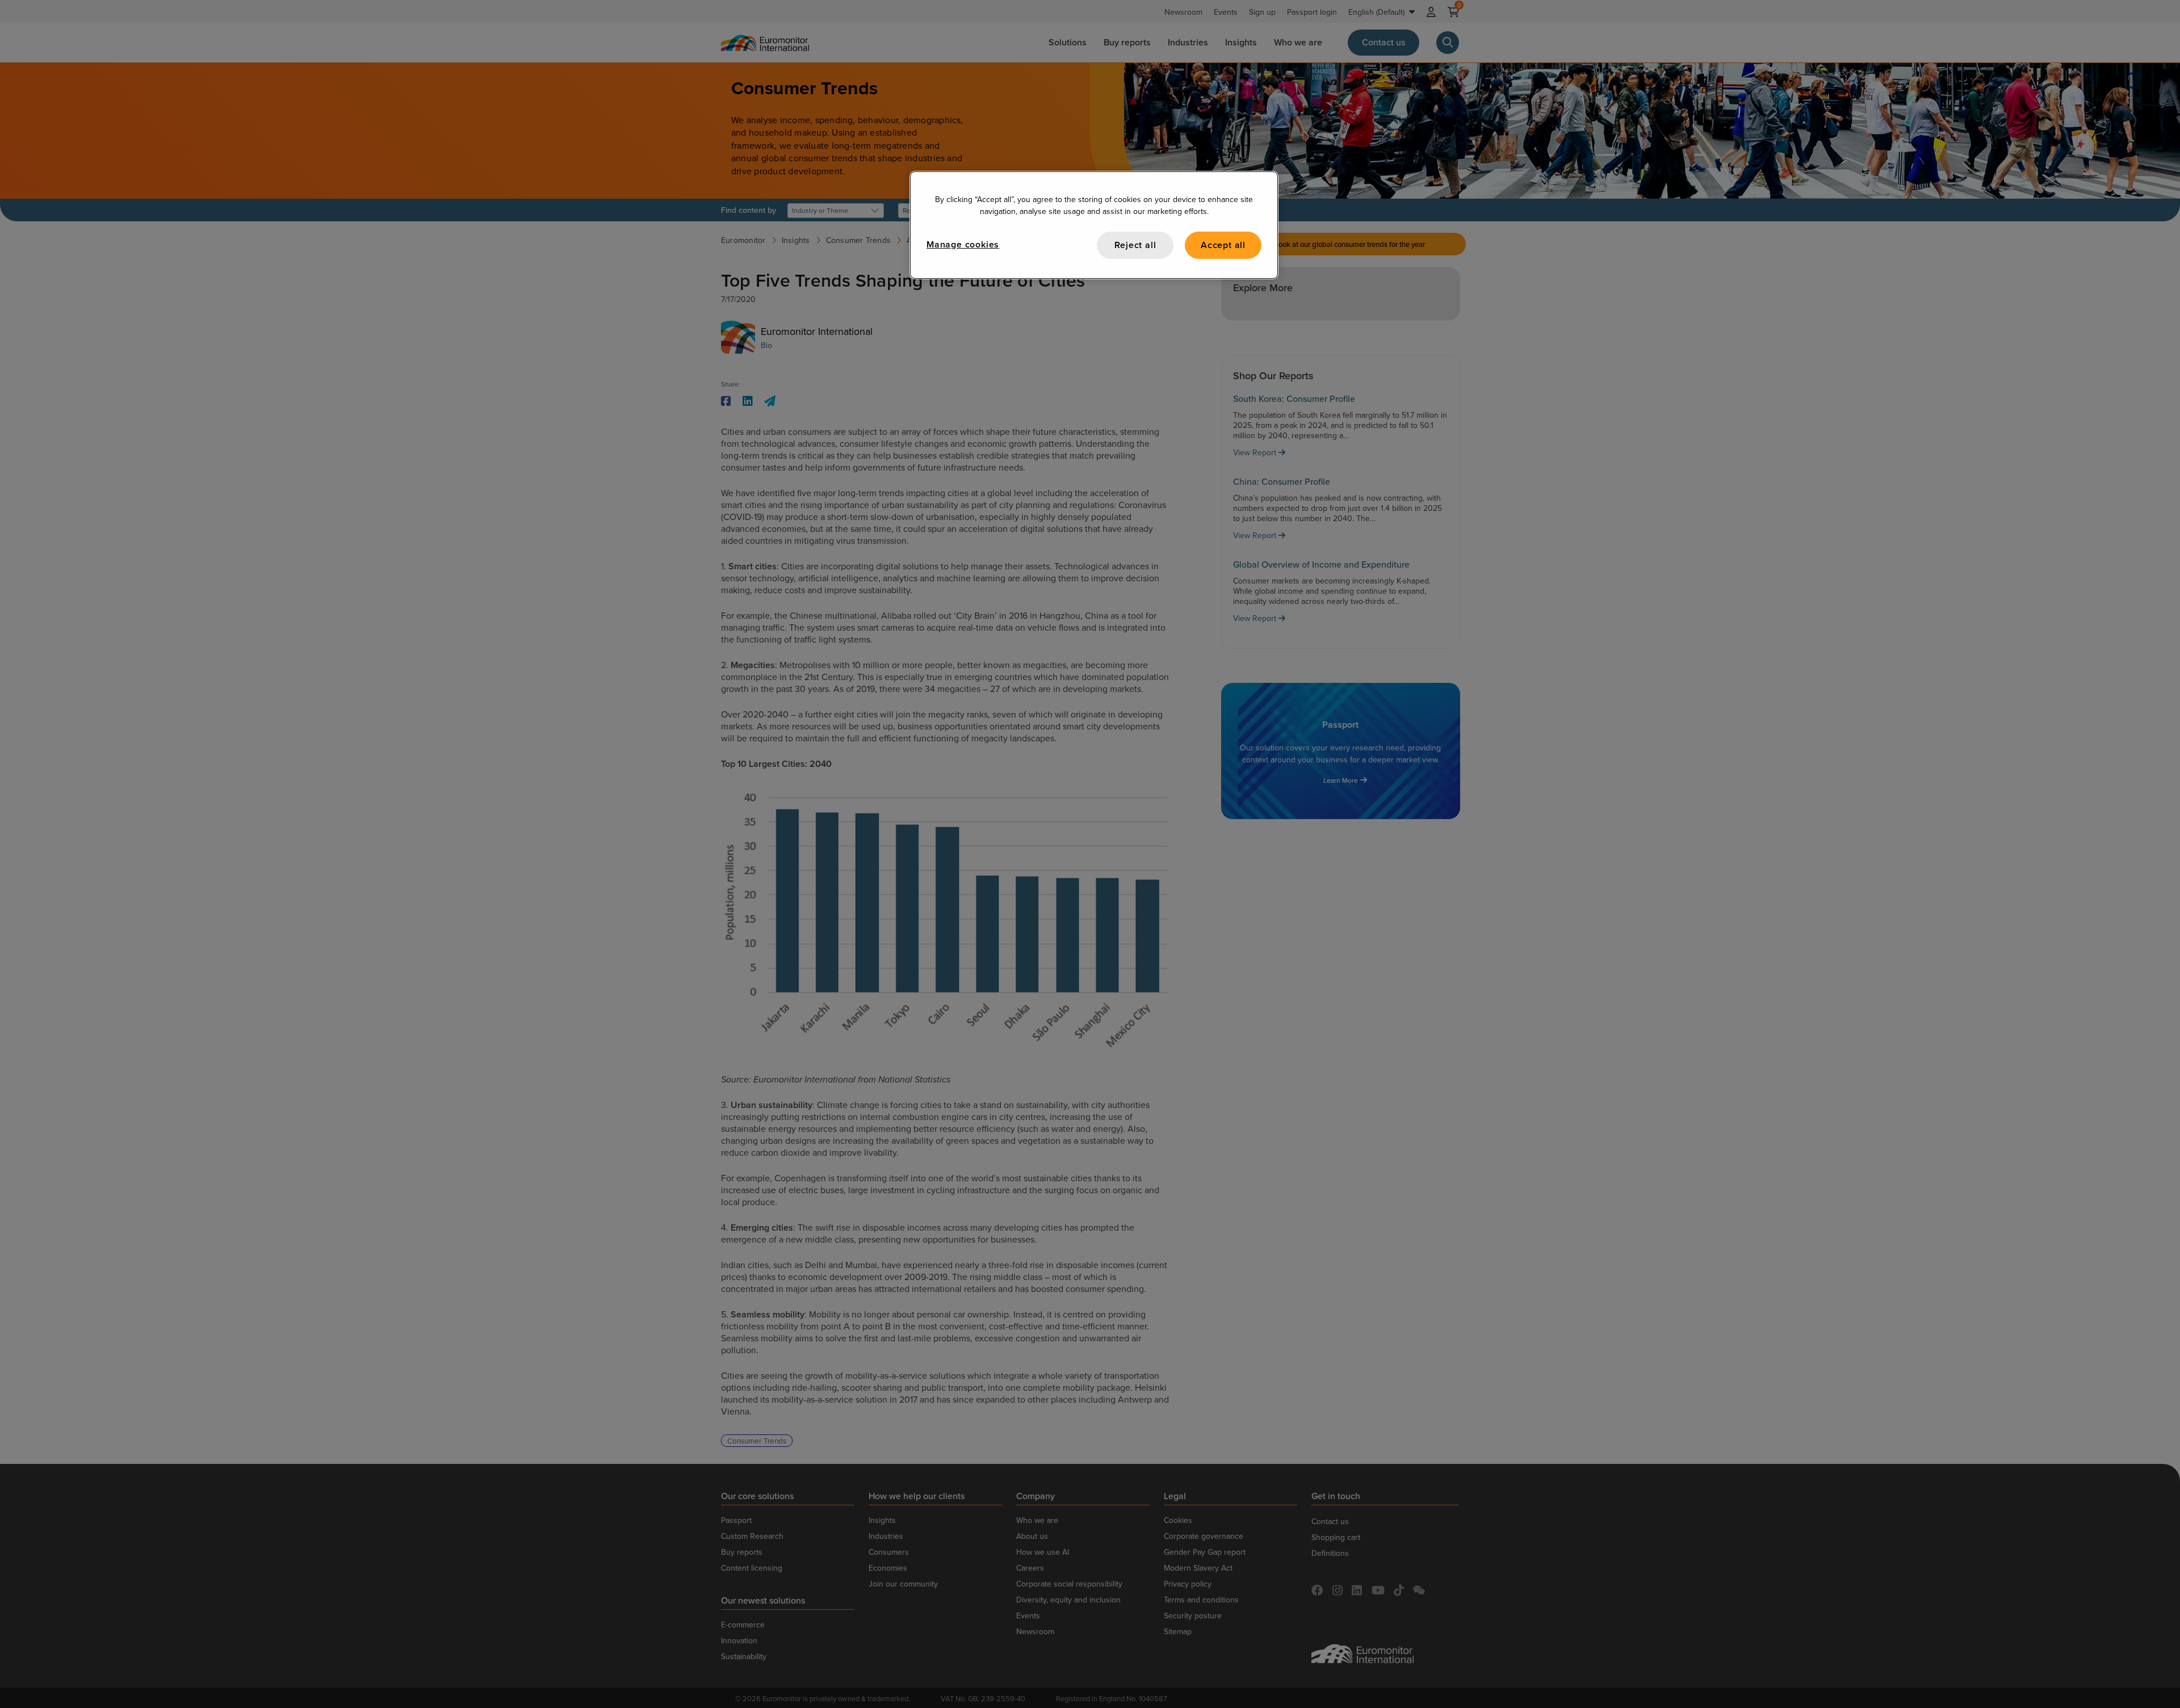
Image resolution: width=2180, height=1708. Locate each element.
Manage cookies (963, 244)
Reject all (1135, 245)
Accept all (1223, 245)
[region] (1094, 225)
